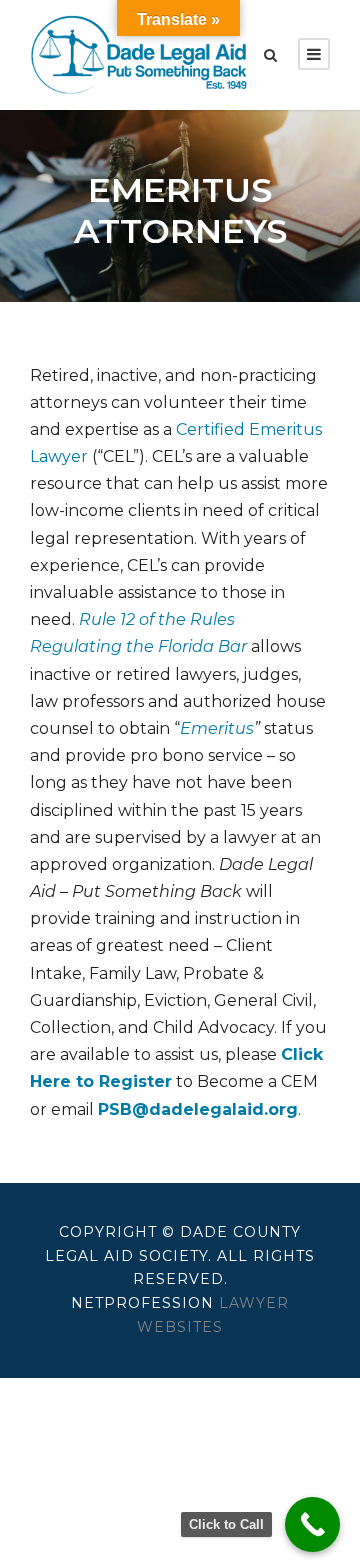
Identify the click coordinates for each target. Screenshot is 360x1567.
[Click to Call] (312, 1524)
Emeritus (217, 728)
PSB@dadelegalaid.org (198, 1109)
